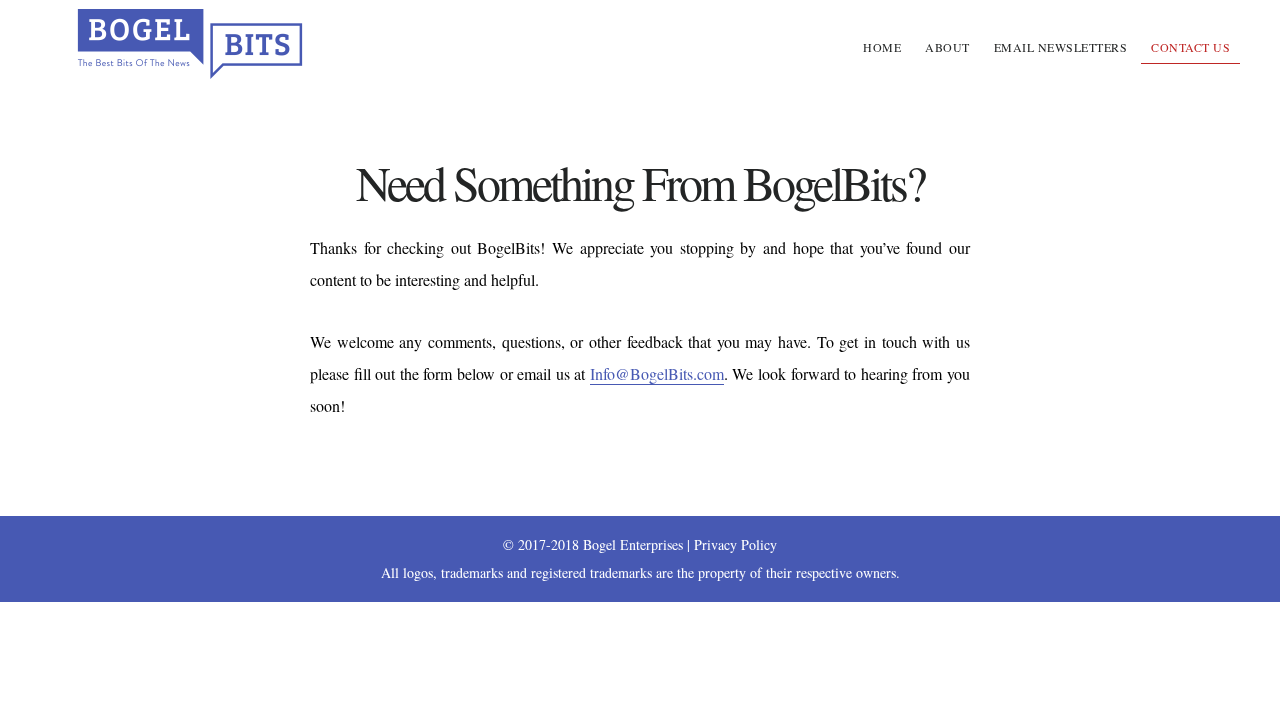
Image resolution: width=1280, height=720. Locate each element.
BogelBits (190, 44)
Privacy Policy (735, 544)
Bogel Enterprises (633, 544)
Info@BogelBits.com (657, 373)
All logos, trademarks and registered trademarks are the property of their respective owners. (640, 572)
